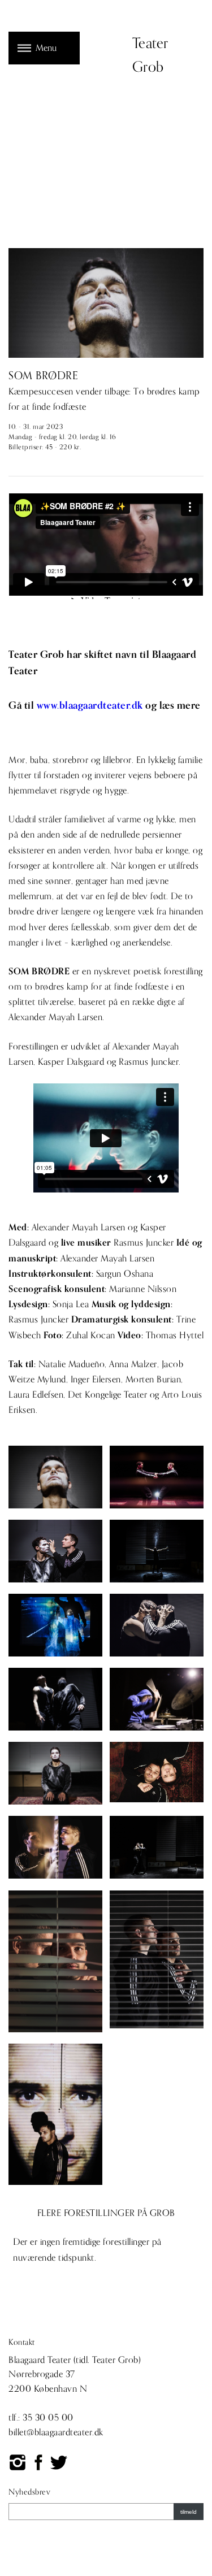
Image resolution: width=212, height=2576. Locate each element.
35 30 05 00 (48, 2418)
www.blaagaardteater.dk (90, 706)
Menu (46, 48)
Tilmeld (189, 2512)
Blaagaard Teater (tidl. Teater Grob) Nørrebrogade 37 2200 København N (75, 2375)
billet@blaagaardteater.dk (56, 2432)
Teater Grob (150, 55)
